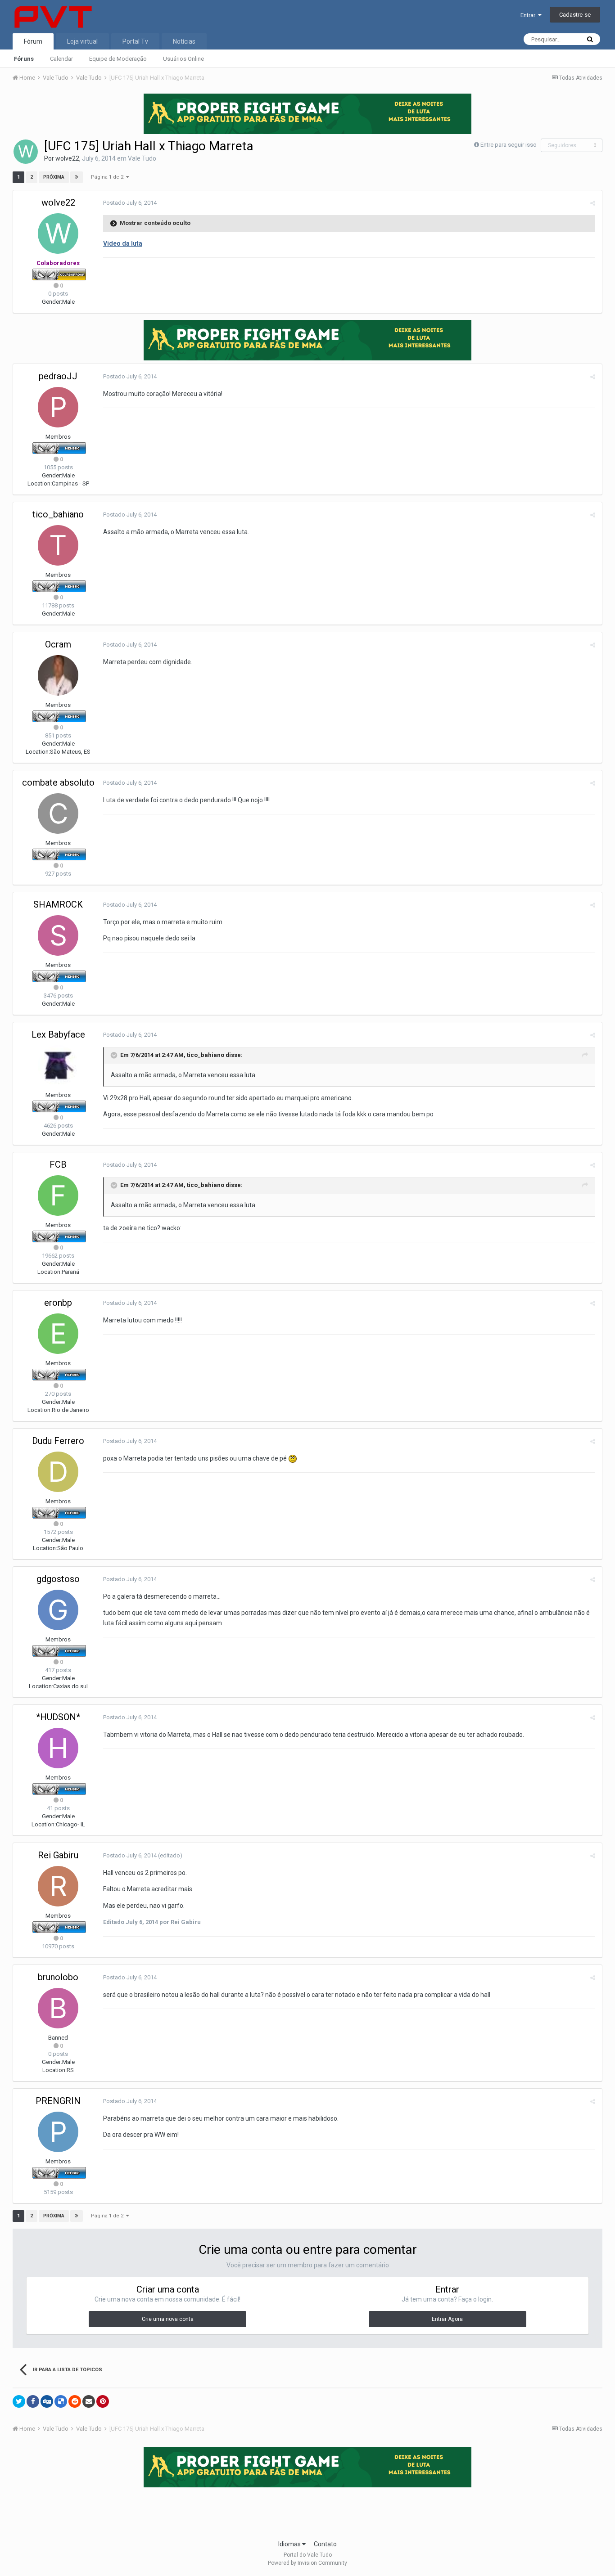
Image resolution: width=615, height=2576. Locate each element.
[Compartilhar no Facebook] (33, 2401)
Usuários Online (183, 59)
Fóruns (24, 59)
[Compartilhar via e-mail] (89, 2401)
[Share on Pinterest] (103, 2401)
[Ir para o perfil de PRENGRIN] (58, 2132)
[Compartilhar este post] (593, 203)
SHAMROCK (58, 904)
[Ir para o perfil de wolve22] (26, 152)
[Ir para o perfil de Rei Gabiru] (58, 1886)
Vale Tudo (142, 158)
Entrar (529, 15)
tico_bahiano (58, 514)
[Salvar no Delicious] (61, 2401)
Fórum (33, 41)
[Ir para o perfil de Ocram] (58, 675)
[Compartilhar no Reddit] (75, 2401)
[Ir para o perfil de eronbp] (58, 1334)
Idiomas (290, 2544)
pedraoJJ (58, 376)
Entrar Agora (447, 2319)
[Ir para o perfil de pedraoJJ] (58, 407)
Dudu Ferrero (58, 1441)
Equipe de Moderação (118, 59)
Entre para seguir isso (509, 145)
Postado (130, 203)
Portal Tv (135, 41)
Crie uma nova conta (168, 2319)
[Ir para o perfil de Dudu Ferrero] (58, 1472)
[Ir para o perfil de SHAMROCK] (58, 935)
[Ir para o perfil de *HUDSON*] (58, 1748)
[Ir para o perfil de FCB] (58, 1196)
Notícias (184, 41)
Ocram (58, 644)
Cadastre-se (575, 15)
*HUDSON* (58, 1717)
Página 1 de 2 (109, 177)
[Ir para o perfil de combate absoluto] (58, 814)
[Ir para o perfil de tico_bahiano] (58, 545)
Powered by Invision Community (307, 2563)
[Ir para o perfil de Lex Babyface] (58, 1065)
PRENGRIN (58, 2101)
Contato (325, 2544)
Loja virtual (82, 41)
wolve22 (67, 158)
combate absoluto (58, 782)
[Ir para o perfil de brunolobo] (58, 2008)
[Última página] (77, 177)
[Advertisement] (307, 2511)
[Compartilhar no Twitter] (19, 2401)
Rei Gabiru (58, 1855)
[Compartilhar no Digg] (47, 2401)
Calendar (61, 59)
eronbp (58, 1303)
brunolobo (58, 1977)
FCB (58, 1164)
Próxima (54, 177)
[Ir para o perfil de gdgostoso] (58, 1610)
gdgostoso (58, 1579)
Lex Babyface (58, 1034)
